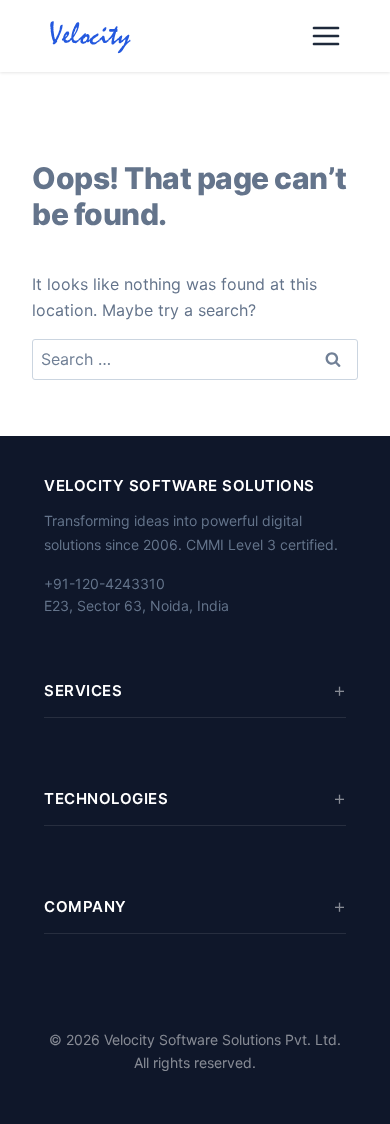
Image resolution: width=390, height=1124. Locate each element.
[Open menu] (326, 36)
